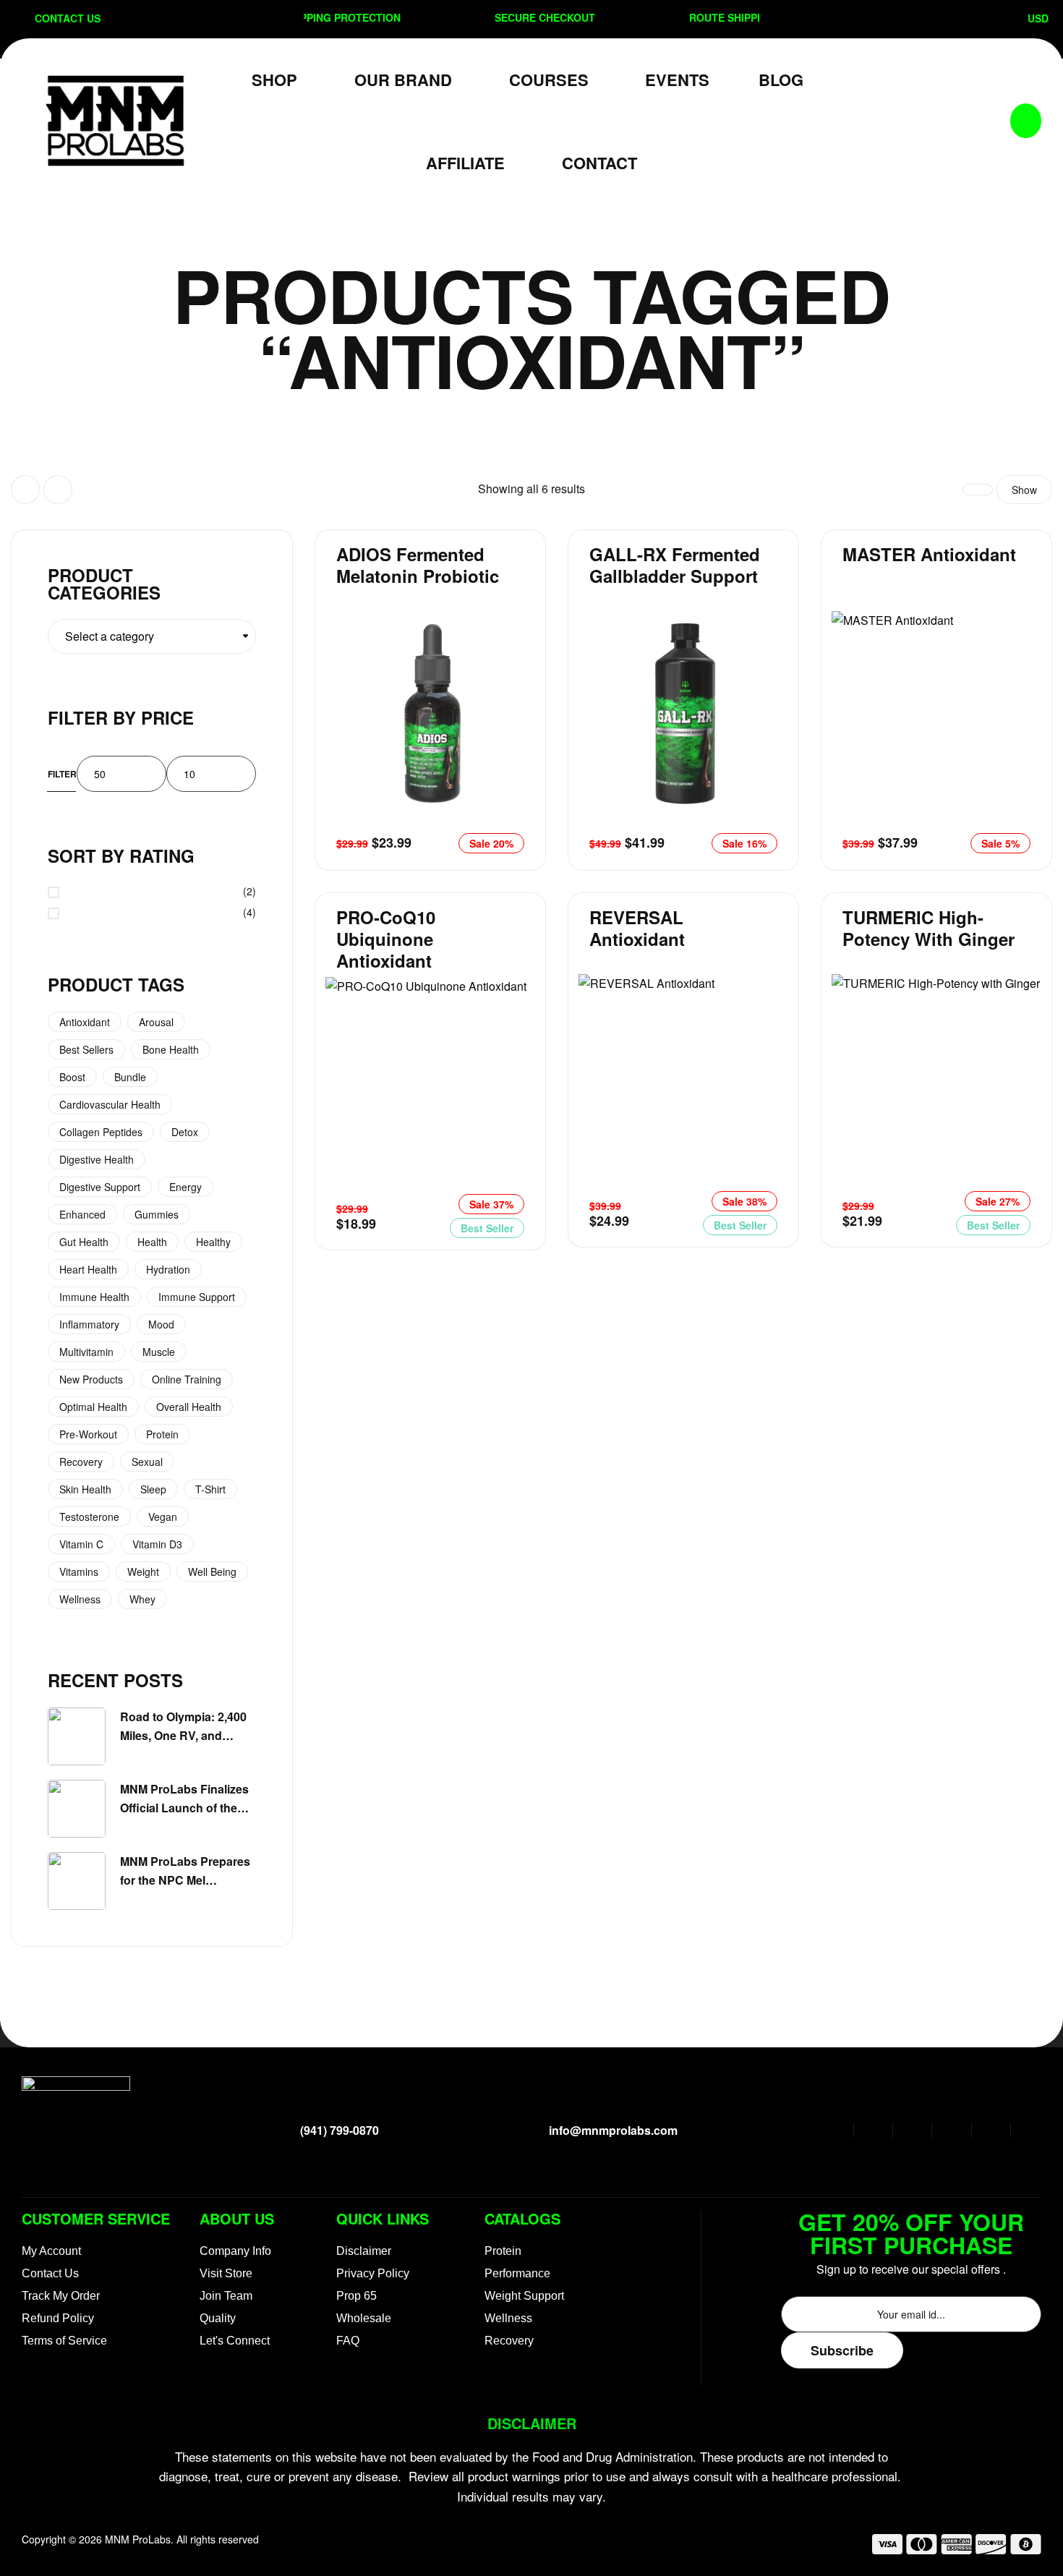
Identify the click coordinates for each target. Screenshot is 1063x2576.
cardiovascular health (110, 1104)
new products (91, 1379)
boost (72, 1077)
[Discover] (991, 2547)
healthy (213, 1242)
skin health (85, 1489)
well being (212, 1571)
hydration (168, 1269)
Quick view (510, 691)
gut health (84, 1242)
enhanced (82, 1214)
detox (185, 1132)
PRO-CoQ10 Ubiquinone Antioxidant (386, 939)
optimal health (93, 1407)
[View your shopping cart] (1026, 121)
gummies (157, 1214)
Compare (510, 658)
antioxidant (85, 1022)
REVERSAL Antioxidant (637, 928)
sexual (147, 1462)
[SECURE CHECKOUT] (463, 17)
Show (1024, 490)
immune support (197, 1297)
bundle (130, 1077)
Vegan (163, 1517)
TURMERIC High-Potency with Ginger (928, 928)
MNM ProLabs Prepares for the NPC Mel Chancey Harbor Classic (187, 1880)
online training (187, 1379)
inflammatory (89, 1324)
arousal (156, 1022)
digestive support (100, 1187)
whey (142, 1599)
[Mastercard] (922, 2547)
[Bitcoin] (1026, 2547)
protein (162, 1434)
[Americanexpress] (956, 2547)
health (152, 1242)
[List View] (58, 490)
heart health (88, 1269)
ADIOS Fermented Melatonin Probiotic (418, 565)
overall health (189, 1407)
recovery (81, 1462)
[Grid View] (25, 490)
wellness (80, 1599)
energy (185, 1187)
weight (143, 1571)
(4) (162, 913)
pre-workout (88, 1434)
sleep (153, 1489)
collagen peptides (101, 1132)
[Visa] (887, 2547)
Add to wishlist (510, 626)
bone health (171, 1049)
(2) (162, 892)
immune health (94, 1297)
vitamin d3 (157, 1544)
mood (161, 1324)
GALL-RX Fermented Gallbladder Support (675, 565)
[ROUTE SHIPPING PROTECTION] (657, 17)
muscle (159, 1352)
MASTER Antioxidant (929, 554)
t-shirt (210, 1489)
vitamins (79, 1571)
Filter (62, 774)
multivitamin (86, 1352)
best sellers (86, 1049)
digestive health (97, 1159)
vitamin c (81, 1544)
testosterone (89, 1517)
